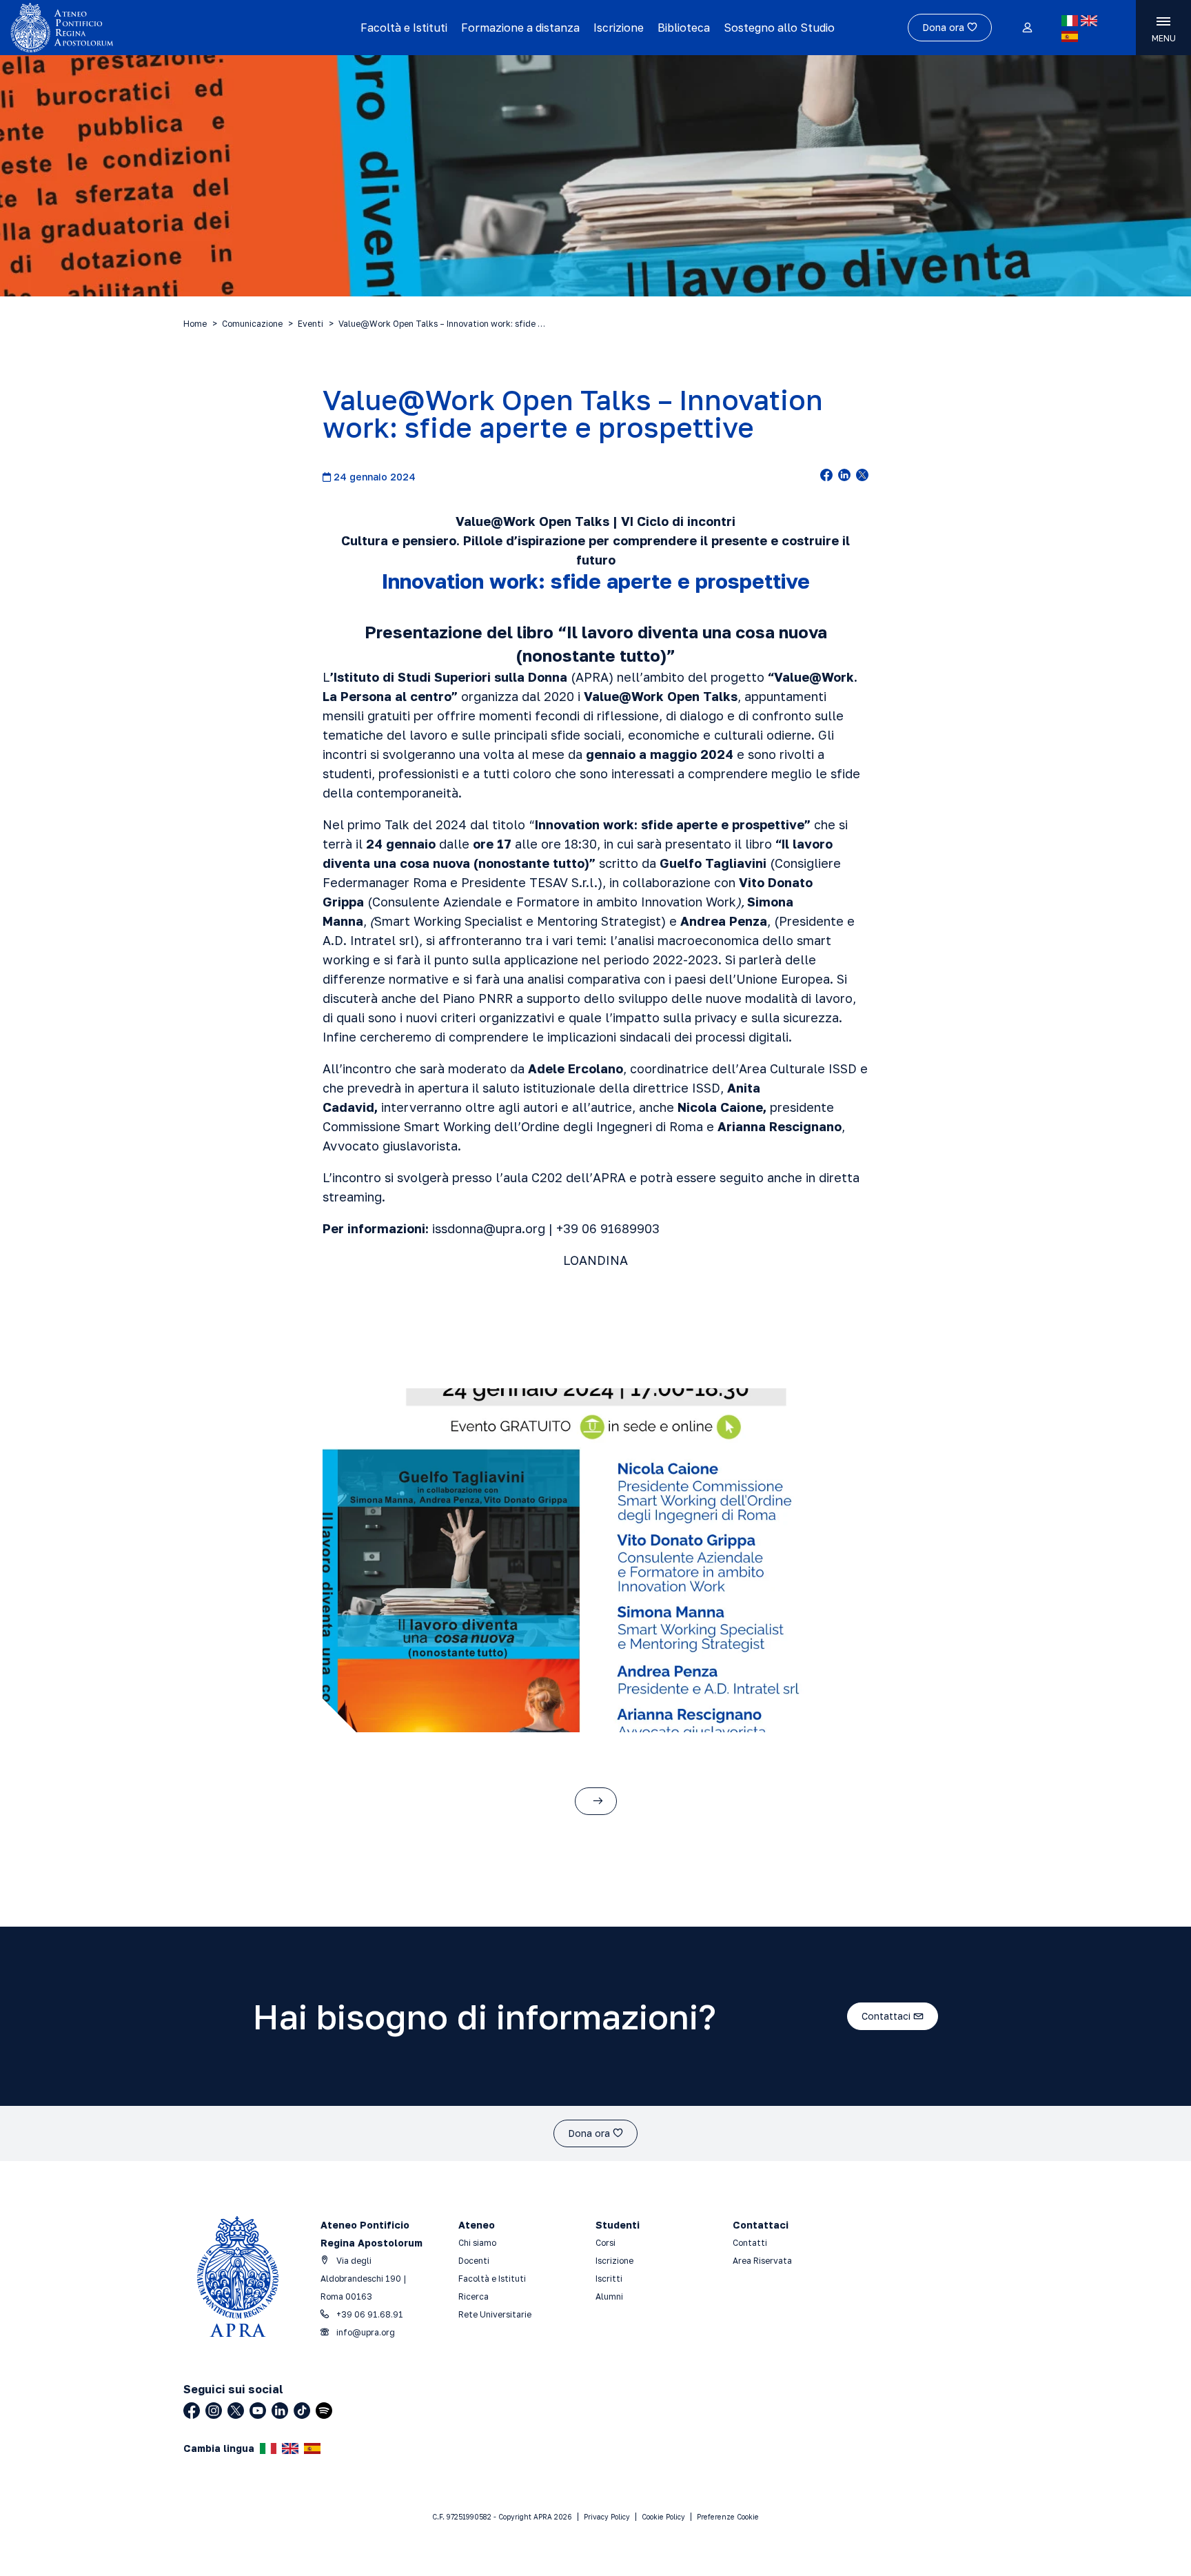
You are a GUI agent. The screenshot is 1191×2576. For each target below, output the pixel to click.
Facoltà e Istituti (404, 28)
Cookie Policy (663, 2517)
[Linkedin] (280, 2411)
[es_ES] (1070, 37)
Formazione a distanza (520, 28)
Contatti (750, 2243)
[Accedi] (1027, 28)
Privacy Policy (607, 2517)
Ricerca (474, 2296)
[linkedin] (844, 476)
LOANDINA (595, 1260)
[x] (862, 476)
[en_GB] (1089, 21)
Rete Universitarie (495, 2314)
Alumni (609, 2296)
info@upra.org (365, 2332)
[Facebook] (192, 2411)
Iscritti (609, 2279)
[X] (236, 2411)
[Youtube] (258, 2411)
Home (195, 324)
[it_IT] (1070, 21)
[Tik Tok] (302, 2411)
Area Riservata (762, 2261)
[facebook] (826, 476)
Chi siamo (477, 2243)
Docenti (474, 2261)
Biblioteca (684, 28)
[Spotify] (324, 2411)
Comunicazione (252, 324)
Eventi (311, 324)
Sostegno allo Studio (779, 28)
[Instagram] (214, 2411)
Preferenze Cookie (728, 2517)
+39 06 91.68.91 (369, 2314)
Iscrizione (619, 28)
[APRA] (150, 28)
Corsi (605, 2243)
